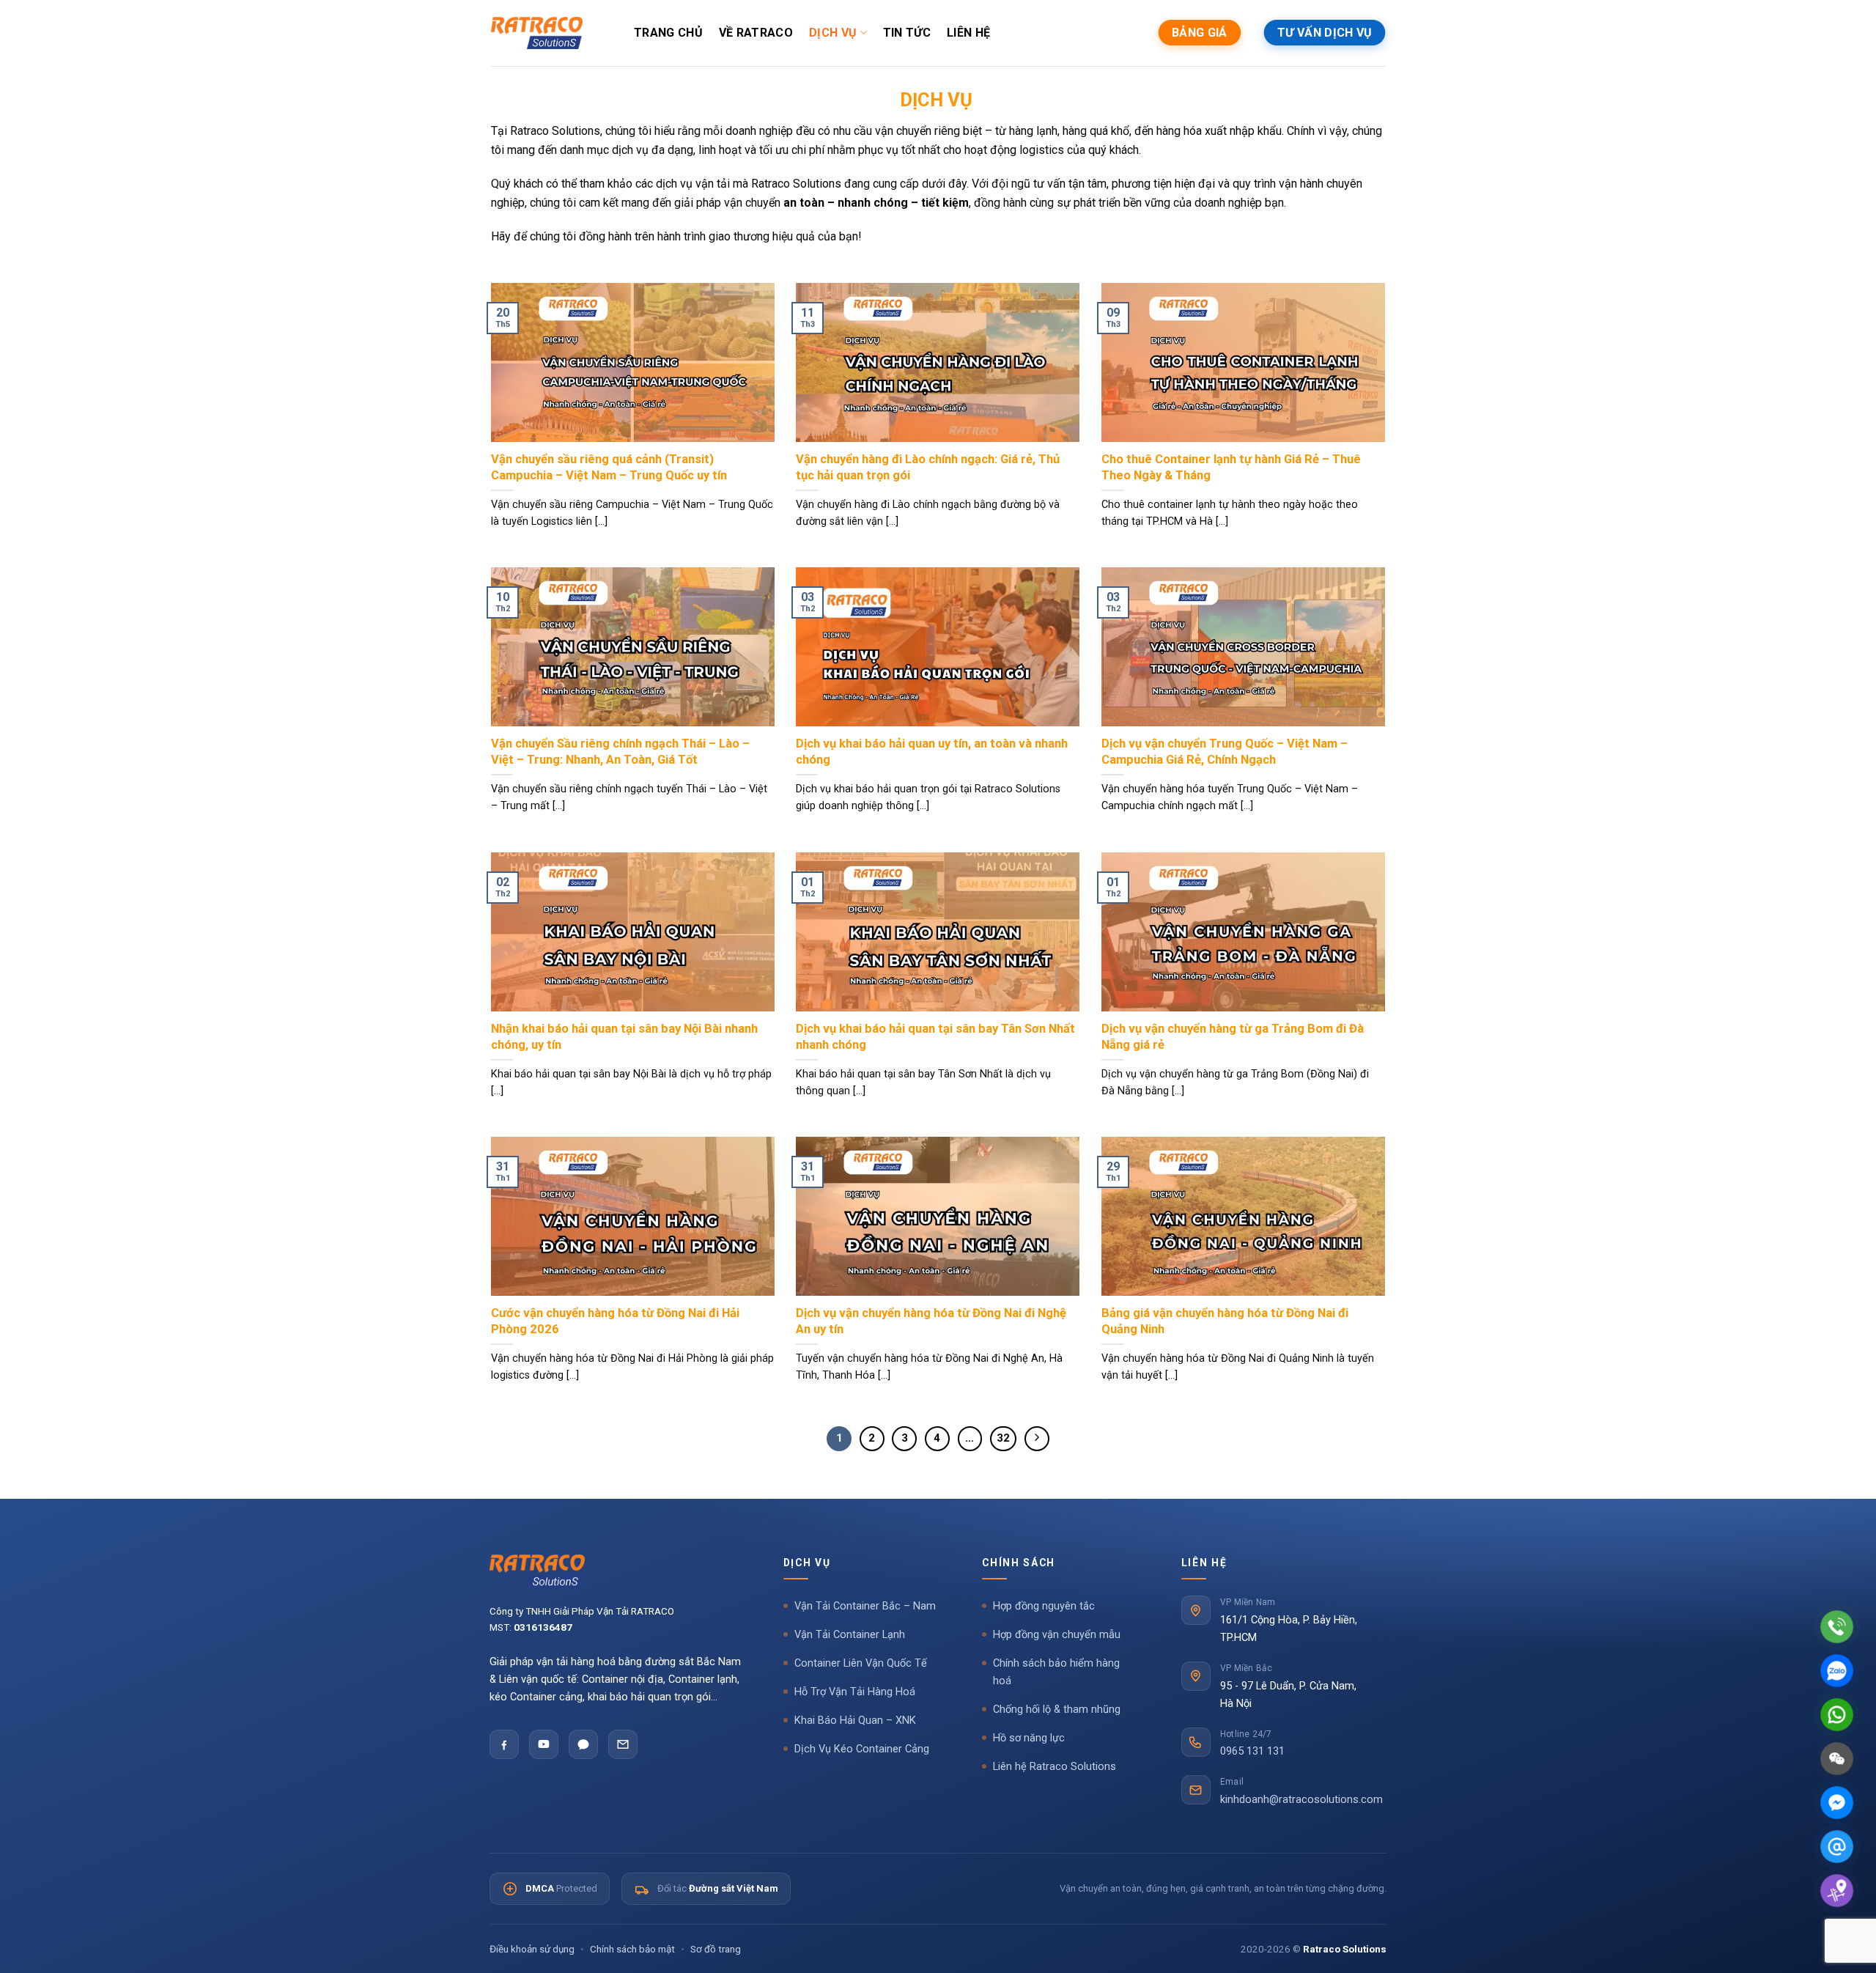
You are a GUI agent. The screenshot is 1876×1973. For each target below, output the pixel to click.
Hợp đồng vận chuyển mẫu (1057, 1635)
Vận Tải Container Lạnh (850, 1635)
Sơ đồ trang (716, 1949)
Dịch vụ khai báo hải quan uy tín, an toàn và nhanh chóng (932, 752)
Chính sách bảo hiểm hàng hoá (1056, 1672)
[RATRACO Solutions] (616, 1571)
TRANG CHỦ (668, 33)
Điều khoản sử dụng (532, 1949)
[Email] (623, 1744)
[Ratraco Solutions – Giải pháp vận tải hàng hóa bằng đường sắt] (537, 33)
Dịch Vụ (833, 33)
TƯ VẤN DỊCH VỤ (1325, 33)
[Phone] (1837, 1627)
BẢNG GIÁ (1200, 33)
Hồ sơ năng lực (1029, 1738)
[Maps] (1837, 1891)
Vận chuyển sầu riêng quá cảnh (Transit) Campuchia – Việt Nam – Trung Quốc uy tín (609, 467)
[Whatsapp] (1837, 1715)
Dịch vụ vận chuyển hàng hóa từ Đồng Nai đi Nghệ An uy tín (931, 1321)
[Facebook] (504, 1744)
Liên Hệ (968, 33)
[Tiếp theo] (1037, 1439)
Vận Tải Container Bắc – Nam (865, 1606)
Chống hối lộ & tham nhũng (1057, 1710)
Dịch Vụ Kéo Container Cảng (862, 1749)
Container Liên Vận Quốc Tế (861, 1663)
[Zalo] (583, 1744)
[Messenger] (1837, 1803)
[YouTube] (544, 1744)
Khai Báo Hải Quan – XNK (855, 1721)
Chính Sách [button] (1019, 1563)
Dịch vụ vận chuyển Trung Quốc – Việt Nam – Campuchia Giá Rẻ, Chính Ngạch (1225, 752)
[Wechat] (1837, 1759)
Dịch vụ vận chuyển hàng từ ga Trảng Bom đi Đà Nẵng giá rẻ (1233, 1037)
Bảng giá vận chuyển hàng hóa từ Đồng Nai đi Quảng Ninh (1225, 1321)
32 (1003, 1438)
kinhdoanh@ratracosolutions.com (1301, 1800)
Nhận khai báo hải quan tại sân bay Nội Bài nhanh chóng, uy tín (624, 1037)
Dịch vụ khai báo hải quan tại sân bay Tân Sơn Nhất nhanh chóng (935, 1037)
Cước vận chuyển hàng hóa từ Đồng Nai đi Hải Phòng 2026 (615, 1321)
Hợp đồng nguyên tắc (1044, 1606)
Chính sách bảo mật (632, 1949)
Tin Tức (907, 33)
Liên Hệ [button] (1204, 1563)
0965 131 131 (1252, 1751)
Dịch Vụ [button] (807, 1563)
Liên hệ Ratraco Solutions (1055, 1767)
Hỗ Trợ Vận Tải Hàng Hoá (855, 1692)
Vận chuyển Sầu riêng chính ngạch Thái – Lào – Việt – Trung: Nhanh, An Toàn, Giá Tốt (620, 752)
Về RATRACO (756, 33)
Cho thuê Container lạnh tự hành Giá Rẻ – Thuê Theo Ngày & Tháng (1231, 467)
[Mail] (1837, 1847)
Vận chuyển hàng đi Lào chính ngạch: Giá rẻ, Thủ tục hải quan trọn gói (928, 467)
